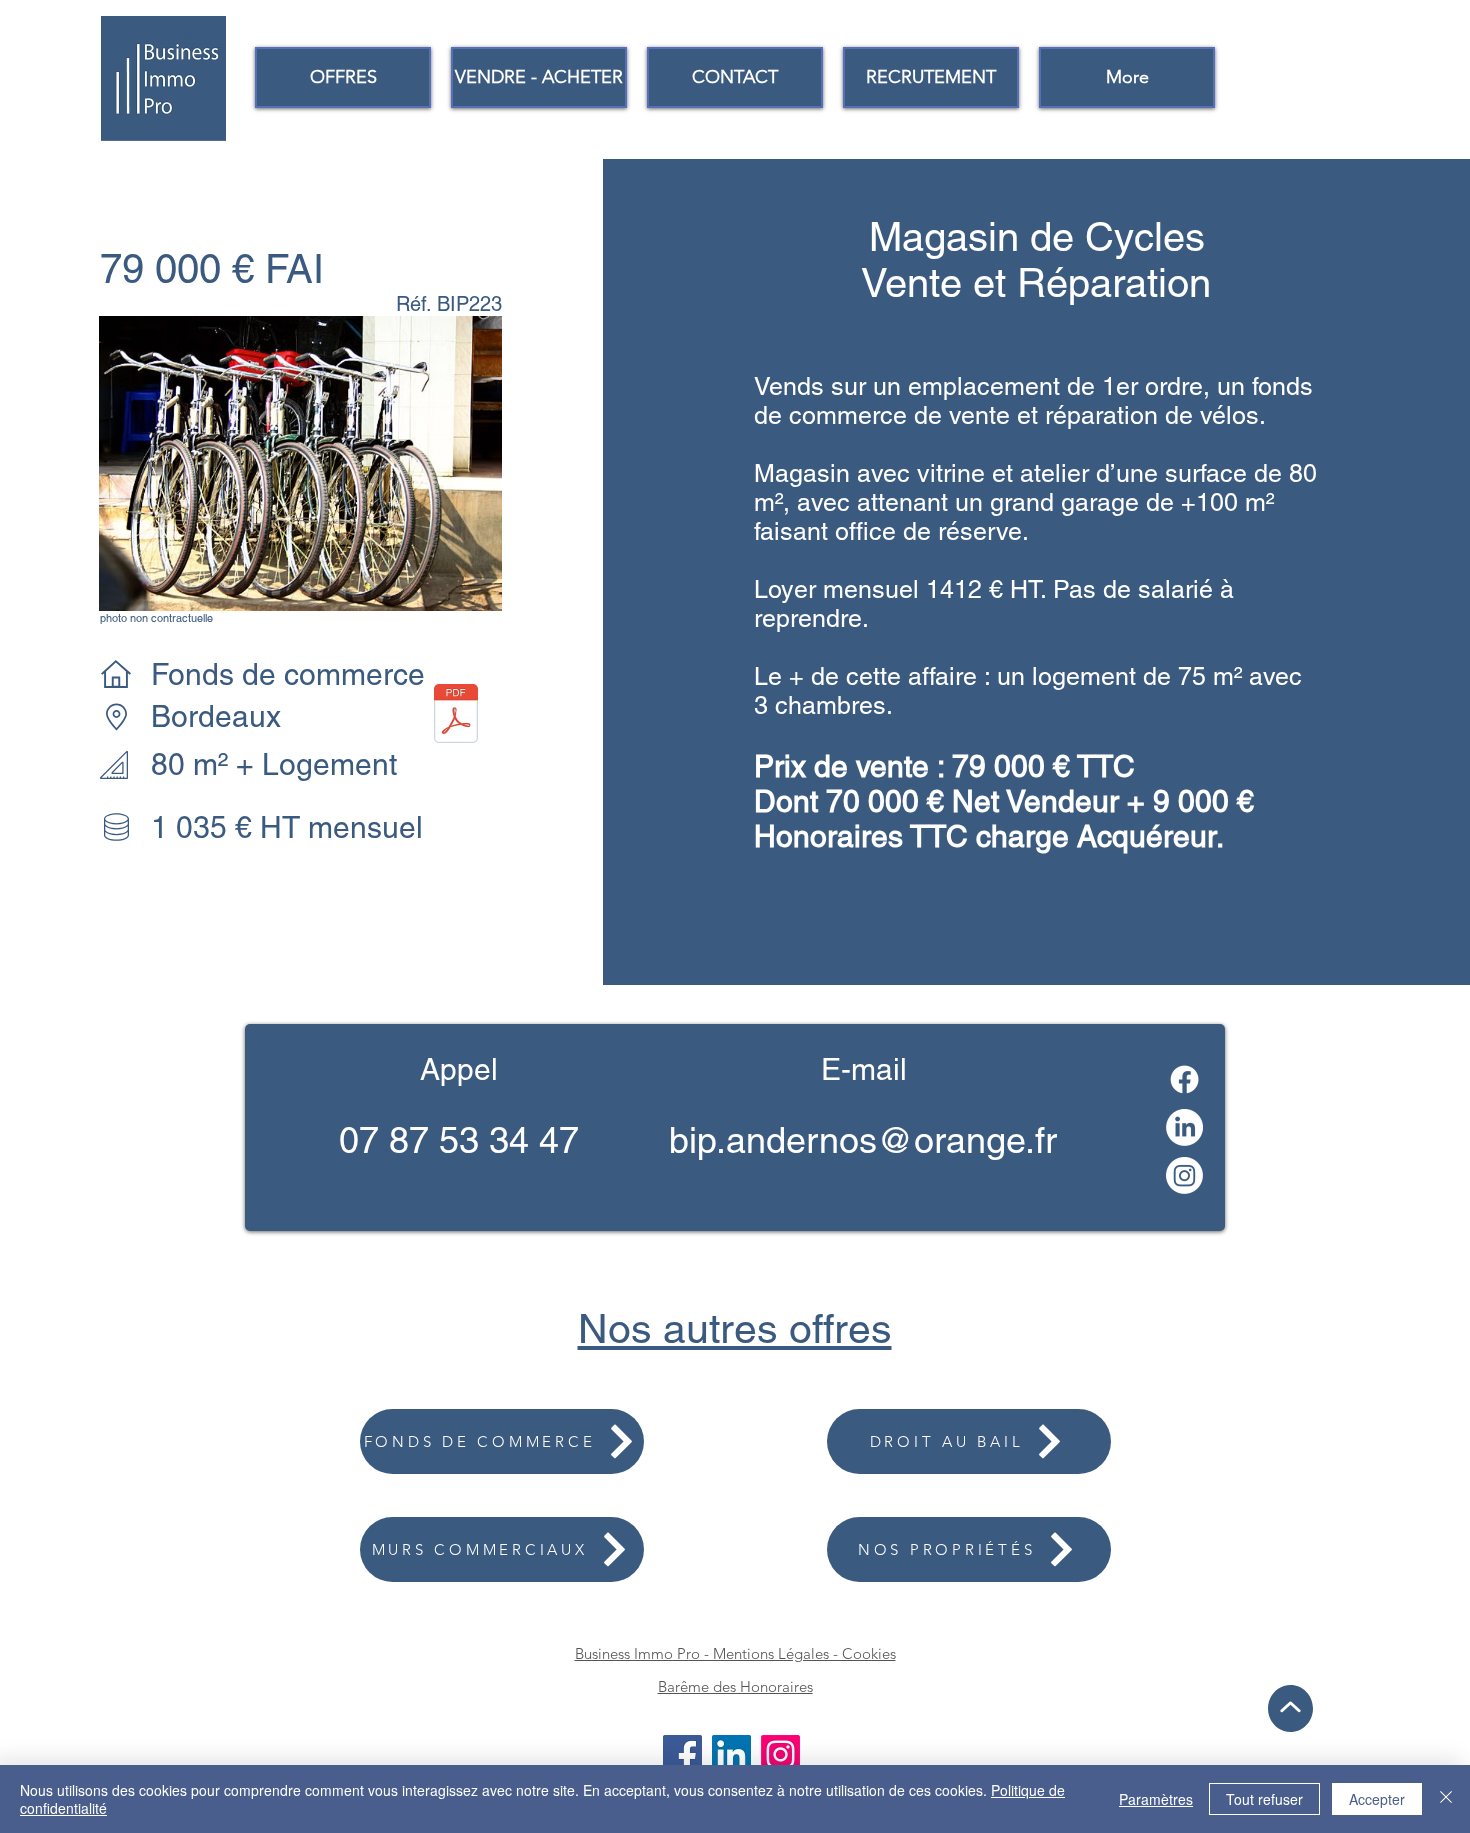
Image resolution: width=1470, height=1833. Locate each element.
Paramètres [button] (1156, 1799)
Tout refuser (1264, 1799)
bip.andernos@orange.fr (863, 1140)
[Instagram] (1184, 1175)
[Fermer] (1446, 1799)
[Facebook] (1184, 1079)
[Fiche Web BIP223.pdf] (456, 716)
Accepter (1377, 1799)
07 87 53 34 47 (459, 1140)
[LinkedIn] (1184, 1127)
